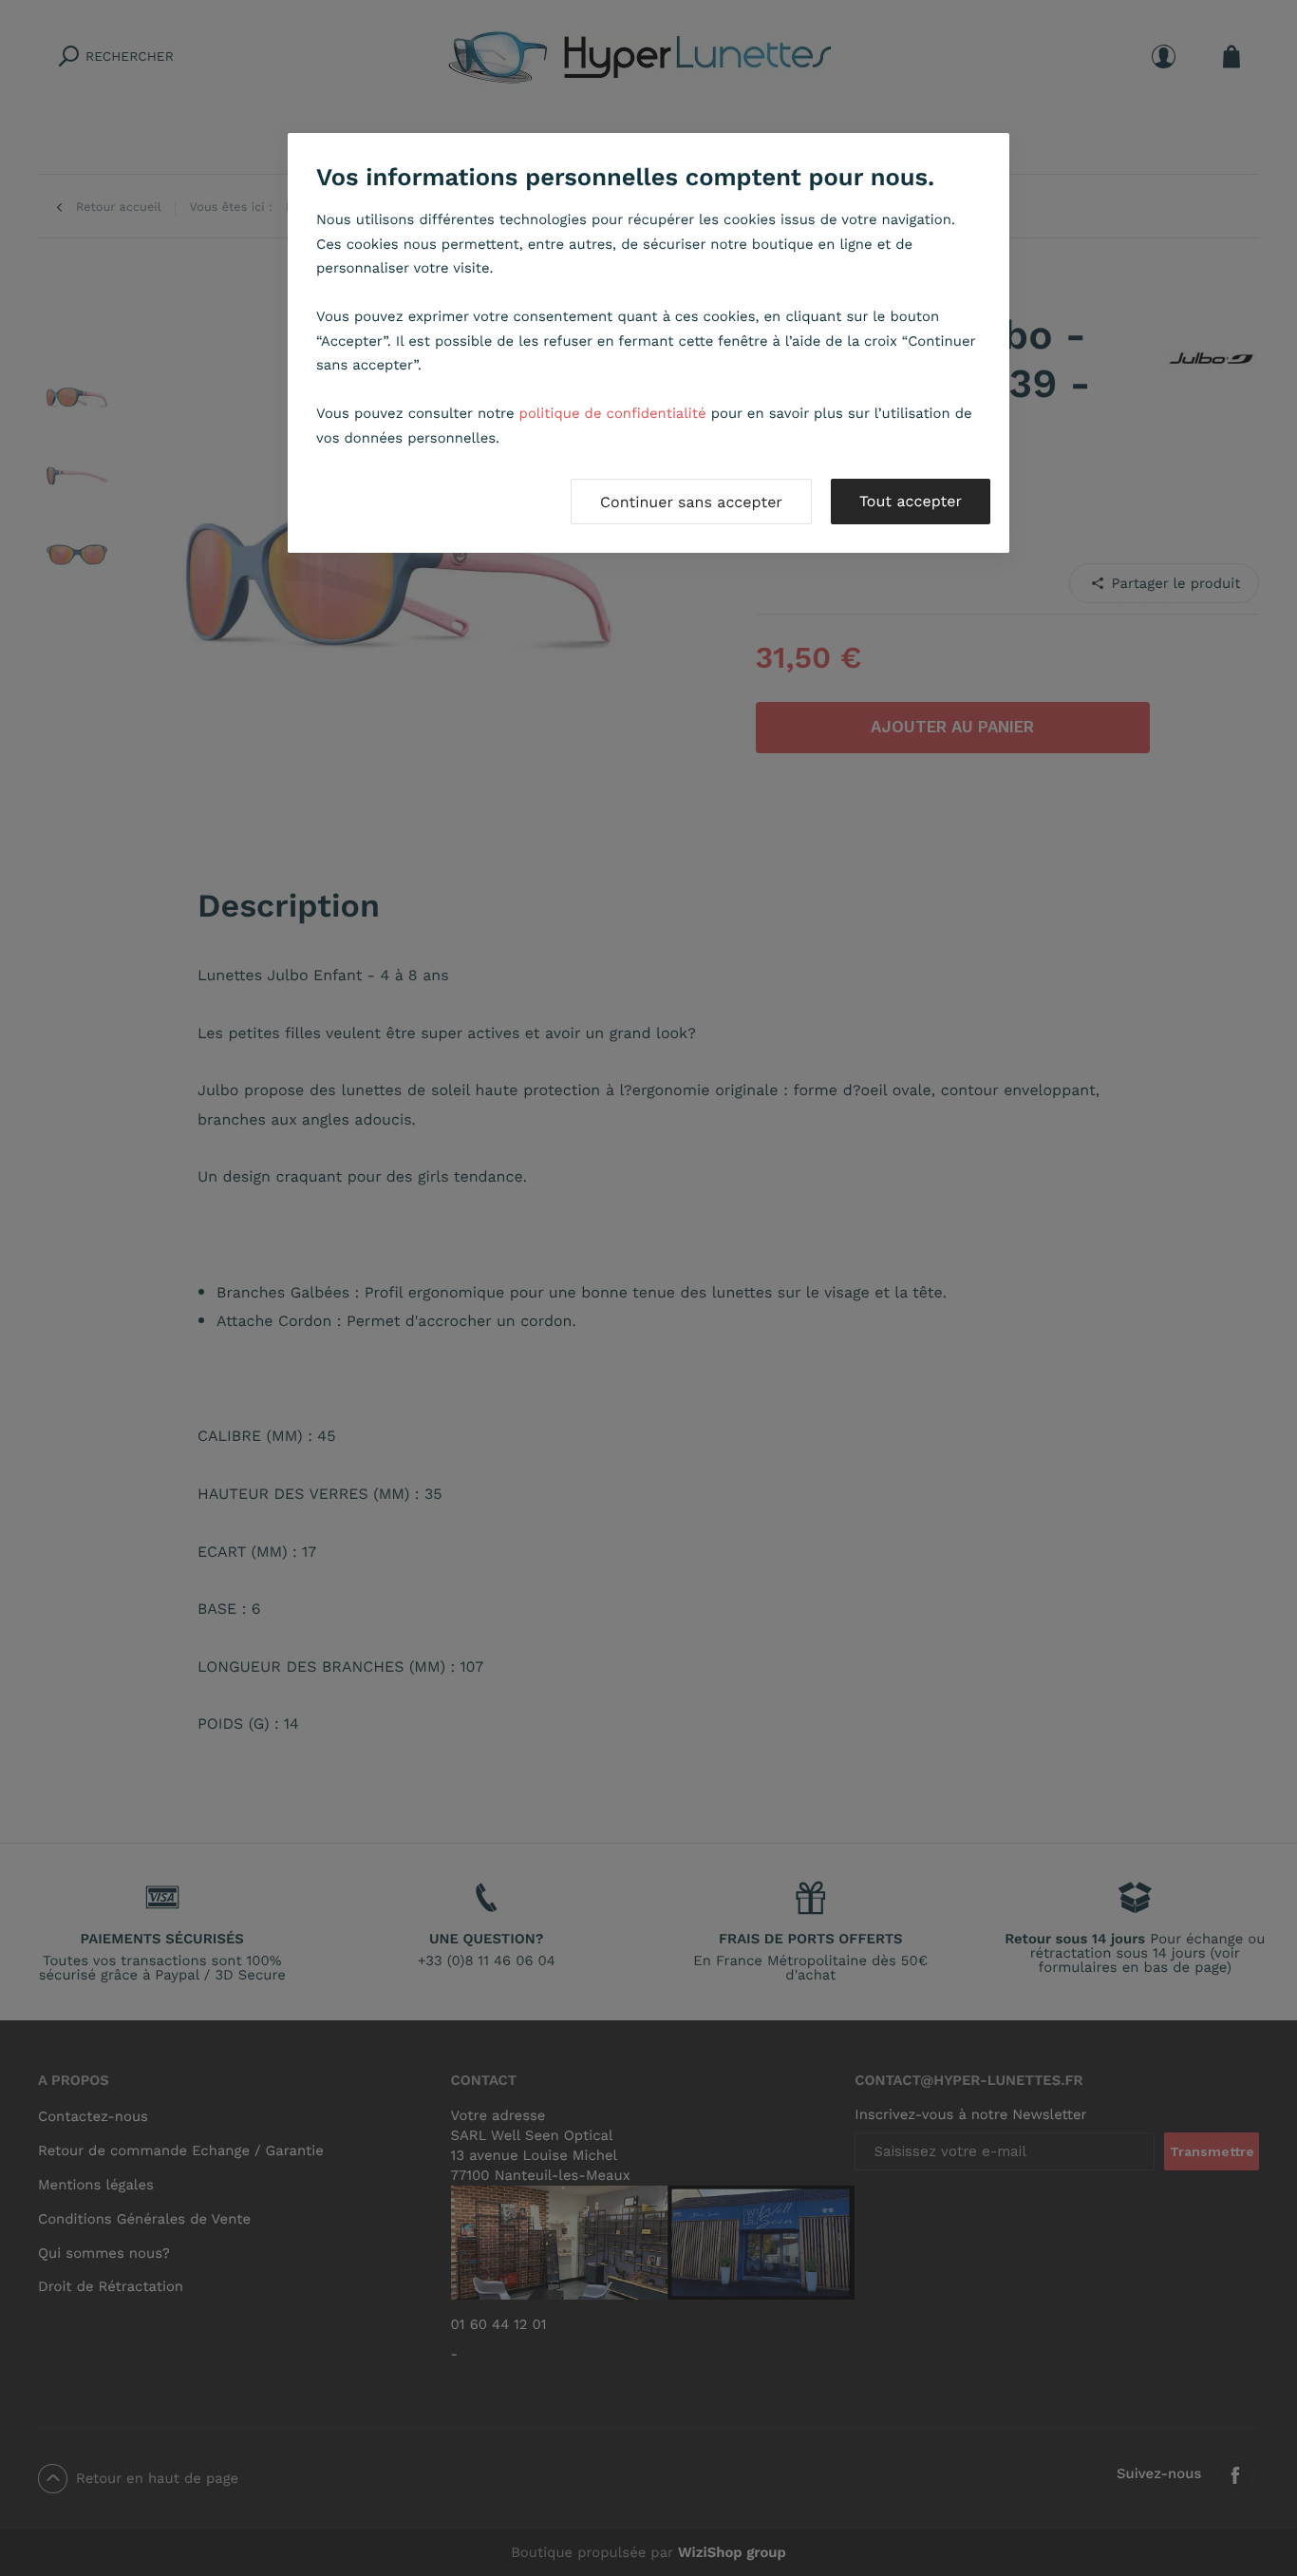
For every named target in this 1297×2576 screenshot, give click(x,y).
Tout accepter (911, 501)
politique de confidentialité (613, 413)
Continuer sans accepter (691, 502)
